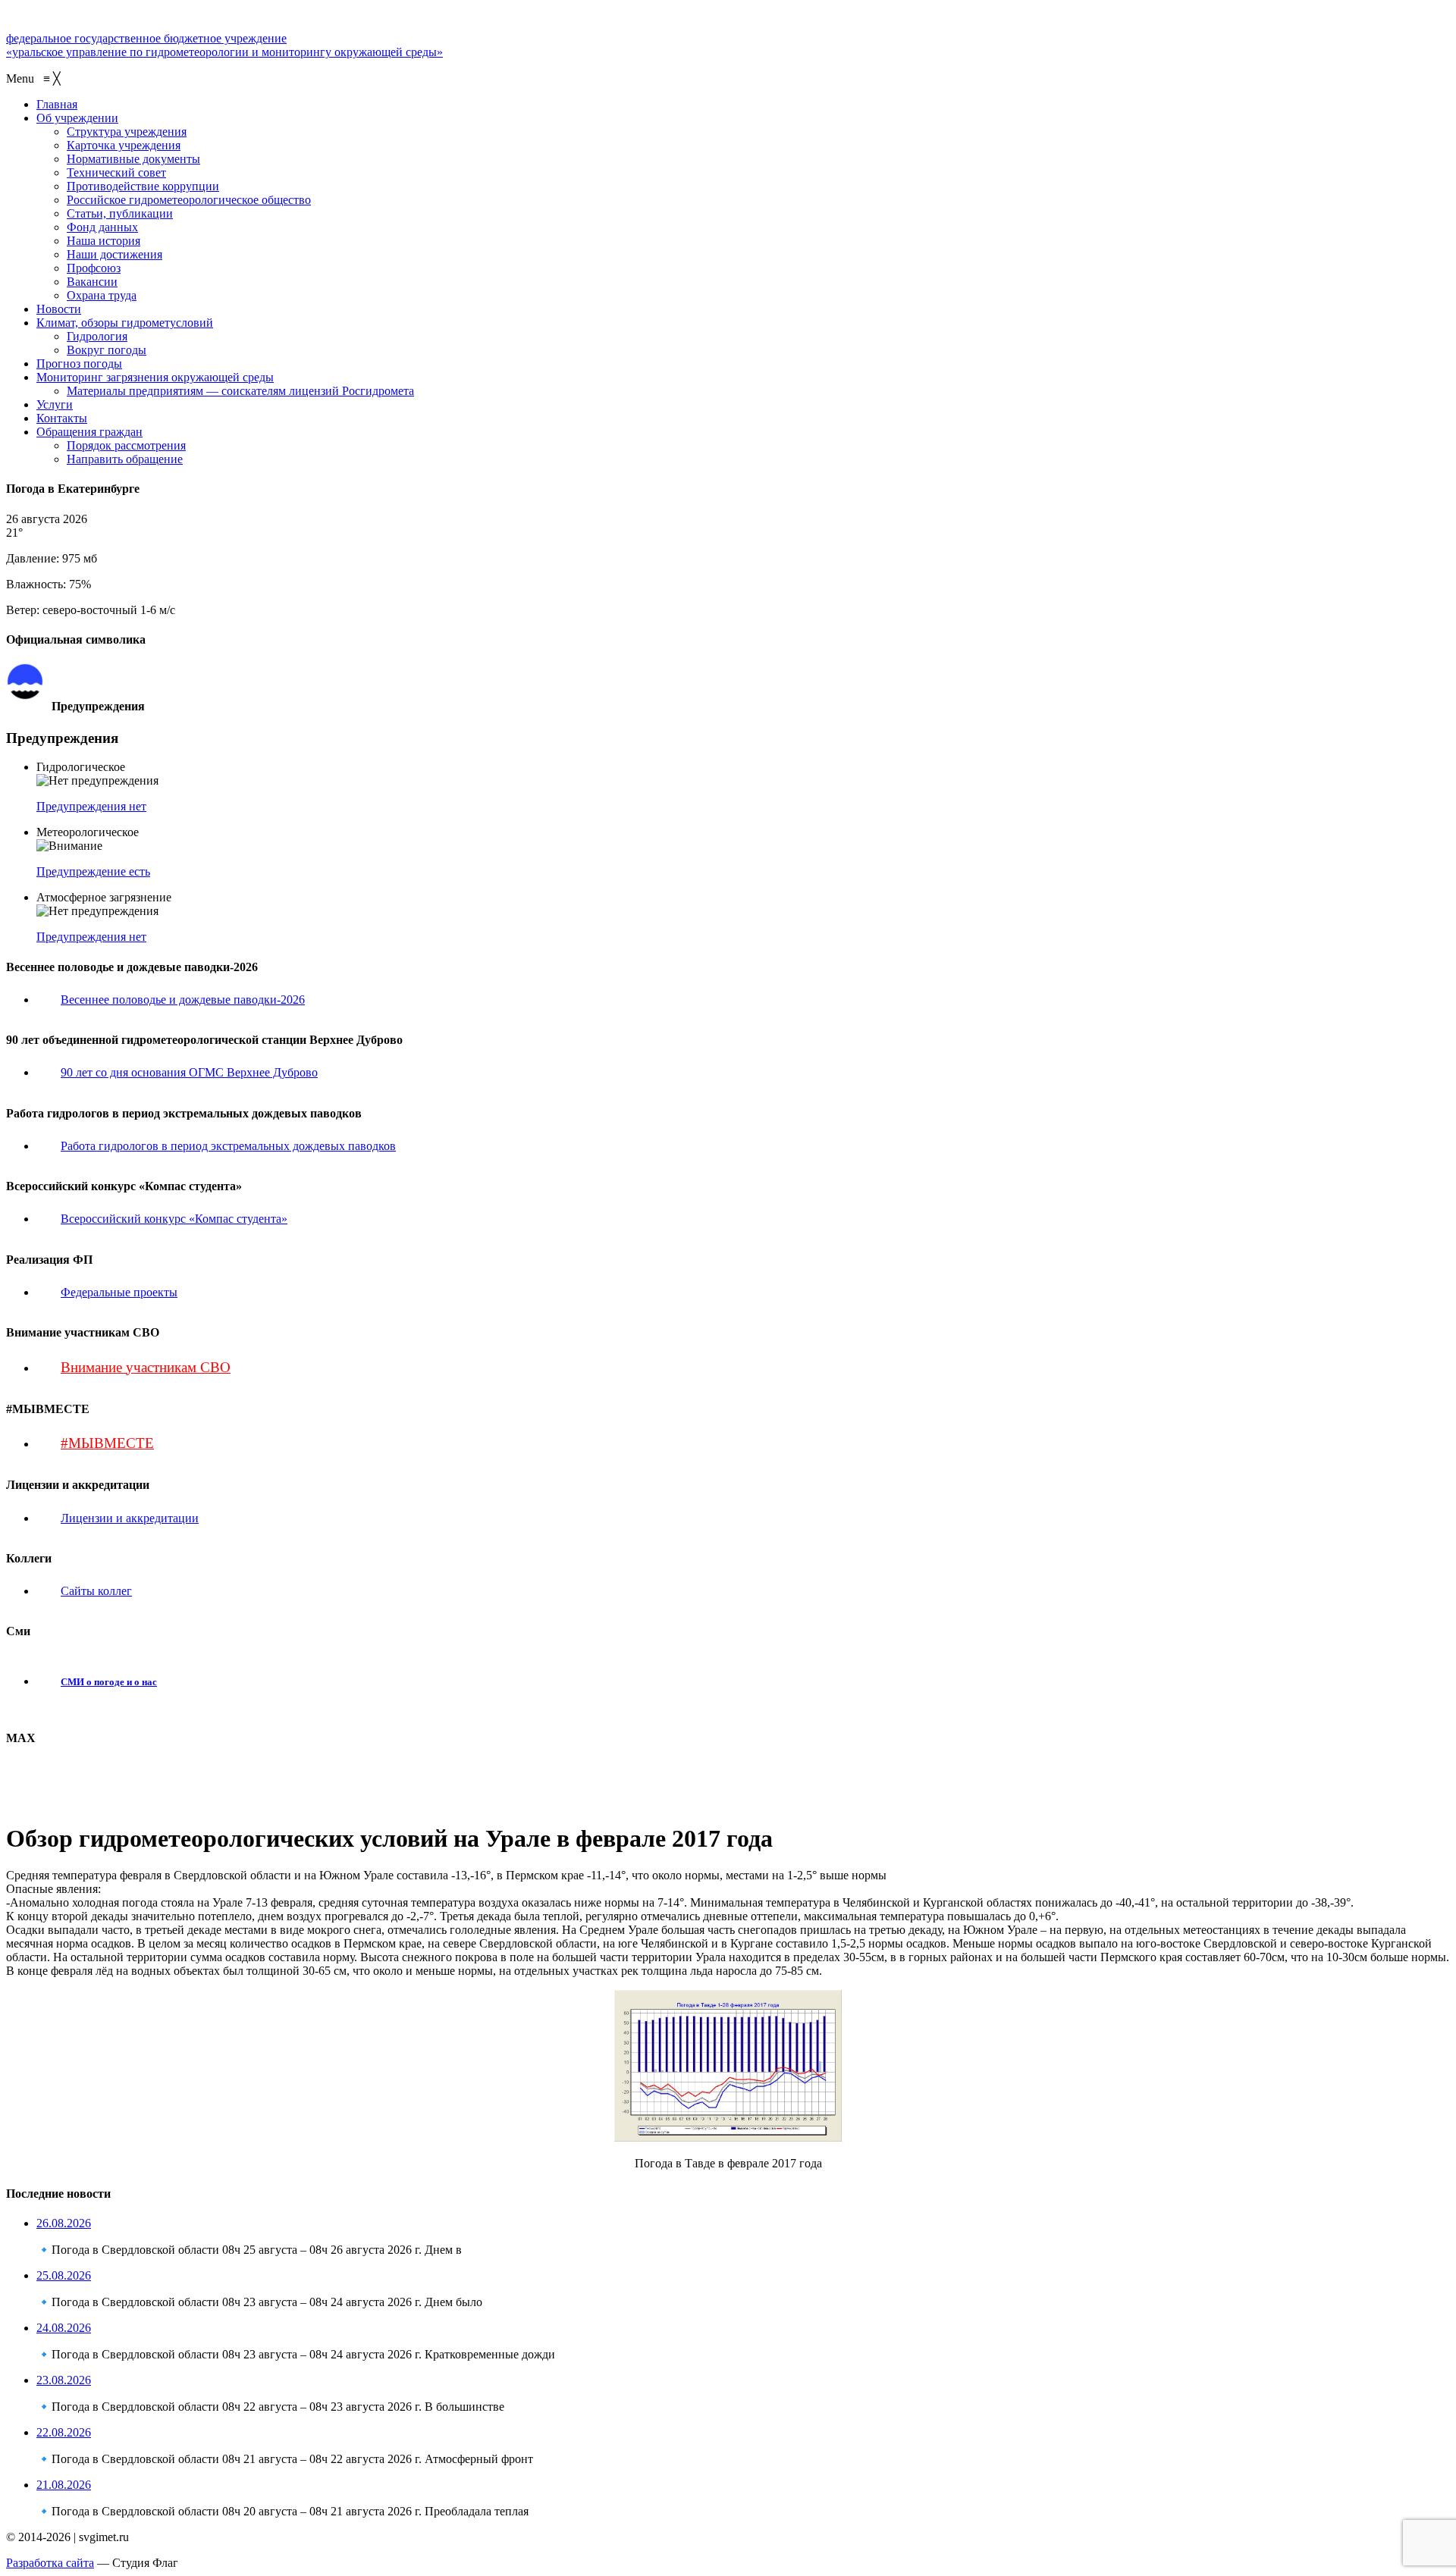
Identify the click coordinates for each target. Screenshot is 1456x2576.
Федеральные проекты (119, 1292)
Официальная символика (109, 670)
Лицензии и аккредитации (130, 1518)
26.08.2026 (64, 2223)
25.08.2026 (64, 2275)
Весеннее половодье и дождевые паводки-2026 (183, 1000)
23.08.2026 (64, 2380)
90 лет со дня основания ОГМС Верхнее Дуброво (189, 1072)
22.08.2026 (64, 2432)
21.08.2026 (64, 2485)
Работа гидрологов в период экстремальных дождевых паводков (228, 1146)
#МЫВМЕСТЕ (107, 1443)
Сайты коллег (96, 1591)
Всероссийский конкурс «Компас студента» (174, 1219)
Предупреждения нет (91, 806)
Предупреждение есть (93, 871)
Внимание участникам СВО (146, 1367)
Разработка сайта (50, 2563)
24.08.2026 (64, 2328)
